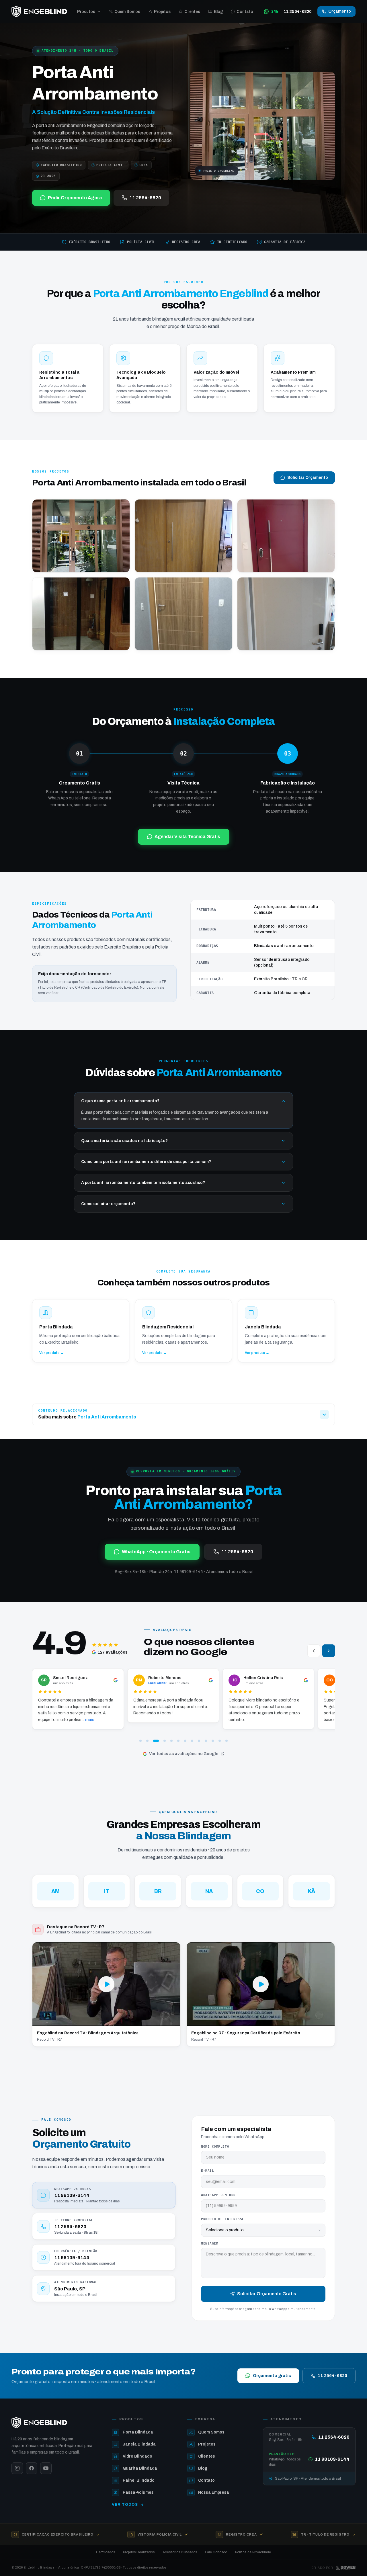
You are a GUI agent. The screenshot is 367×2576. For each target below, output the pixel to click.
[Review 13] (227, 1741)
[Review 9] (199, 1741)
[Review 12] (220, 1741)
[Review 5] (170, 1741)
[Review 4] (161, 1741)
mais (202, 1720)
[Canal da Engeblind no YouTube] (46, 2468)
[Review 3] (154, 1741)
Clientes (192, 12)
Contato (245, 12)
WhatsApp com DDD (218, 2195)
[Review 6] (178, 1741)
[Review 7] (185, 1741)
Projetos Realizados (139, 2552)
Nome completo (215, 2147)
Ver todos (125, 2505)
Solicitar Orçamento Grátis (267, 2294)
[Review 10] (206, 1741)
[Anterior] (314, 1651)
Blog (218, 12)
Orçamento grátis (272, 2376)
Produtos (86, 12)
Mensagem (210, 2244)
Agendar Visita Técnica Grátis (187, 837)
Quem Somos (127, 12)
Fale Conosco (216, 2552)
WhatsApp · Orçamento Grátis (156, 1552)
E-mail (207, 2171)
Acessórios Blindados (180, 2552)
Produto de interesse (223, 2219)
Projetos (162, 12)
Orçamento (340, 11)
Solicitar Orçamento (308, 478)
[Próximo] (329, 1651)
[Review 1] (140, 1741)
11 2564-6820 (145, 198)
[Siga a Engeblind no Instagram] (17, 2468)
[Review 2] (147, 1741)
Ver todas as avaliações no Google (184, 1754)
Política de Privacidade (253, 2552)
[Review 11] (213, 1741)
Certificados (106, 2552)
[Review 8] (192, 1741)
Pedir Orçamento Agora (75, 198)
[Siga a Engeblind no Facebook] (32, 2468)
